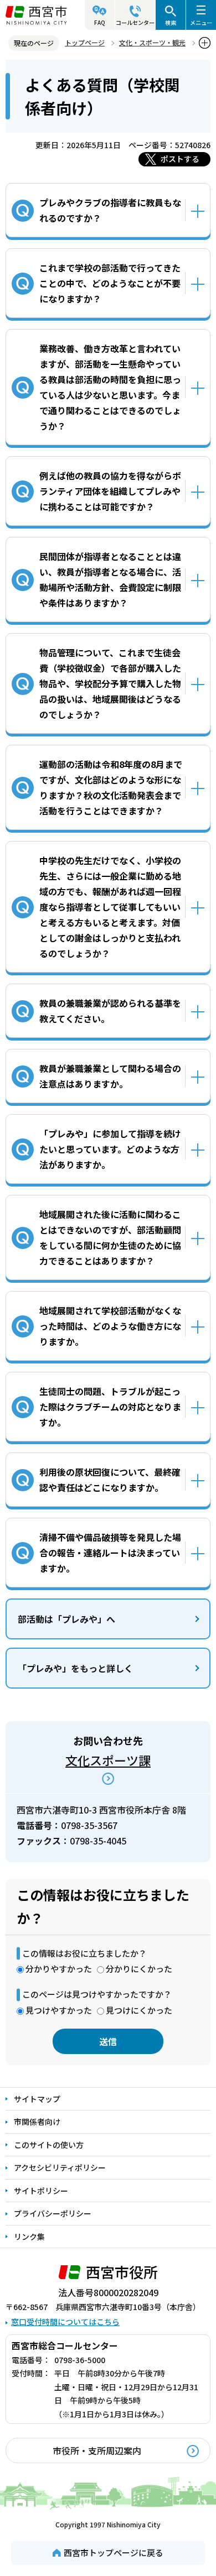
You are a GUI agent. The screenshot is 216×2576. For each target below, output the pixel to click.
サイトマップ (37, 2099)
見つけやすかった (59, 2010)
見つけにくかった (139, 2010)
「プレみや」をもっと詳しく (75, 1668)
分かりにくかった (139, 1969)
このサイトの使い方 (49, 2145)
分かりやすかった (59, 1969)
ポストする (180, 159)
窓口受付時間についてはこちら (65, 2322)
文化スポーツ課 (108, 1760)
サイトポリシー (41, 2191)
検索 (171, 22)
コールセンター (135, 22)
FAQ (100, 22)
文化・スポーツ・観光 (152, 42)
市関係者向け (37, 2122)
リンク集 (29, 2237)
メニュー (201, 22)
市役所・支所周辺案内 (97, 2450)
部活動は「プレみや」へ (66, 1619)
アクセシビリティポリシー (60, 2167)
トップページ (85, 42)
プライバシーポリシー (53, 2213)
